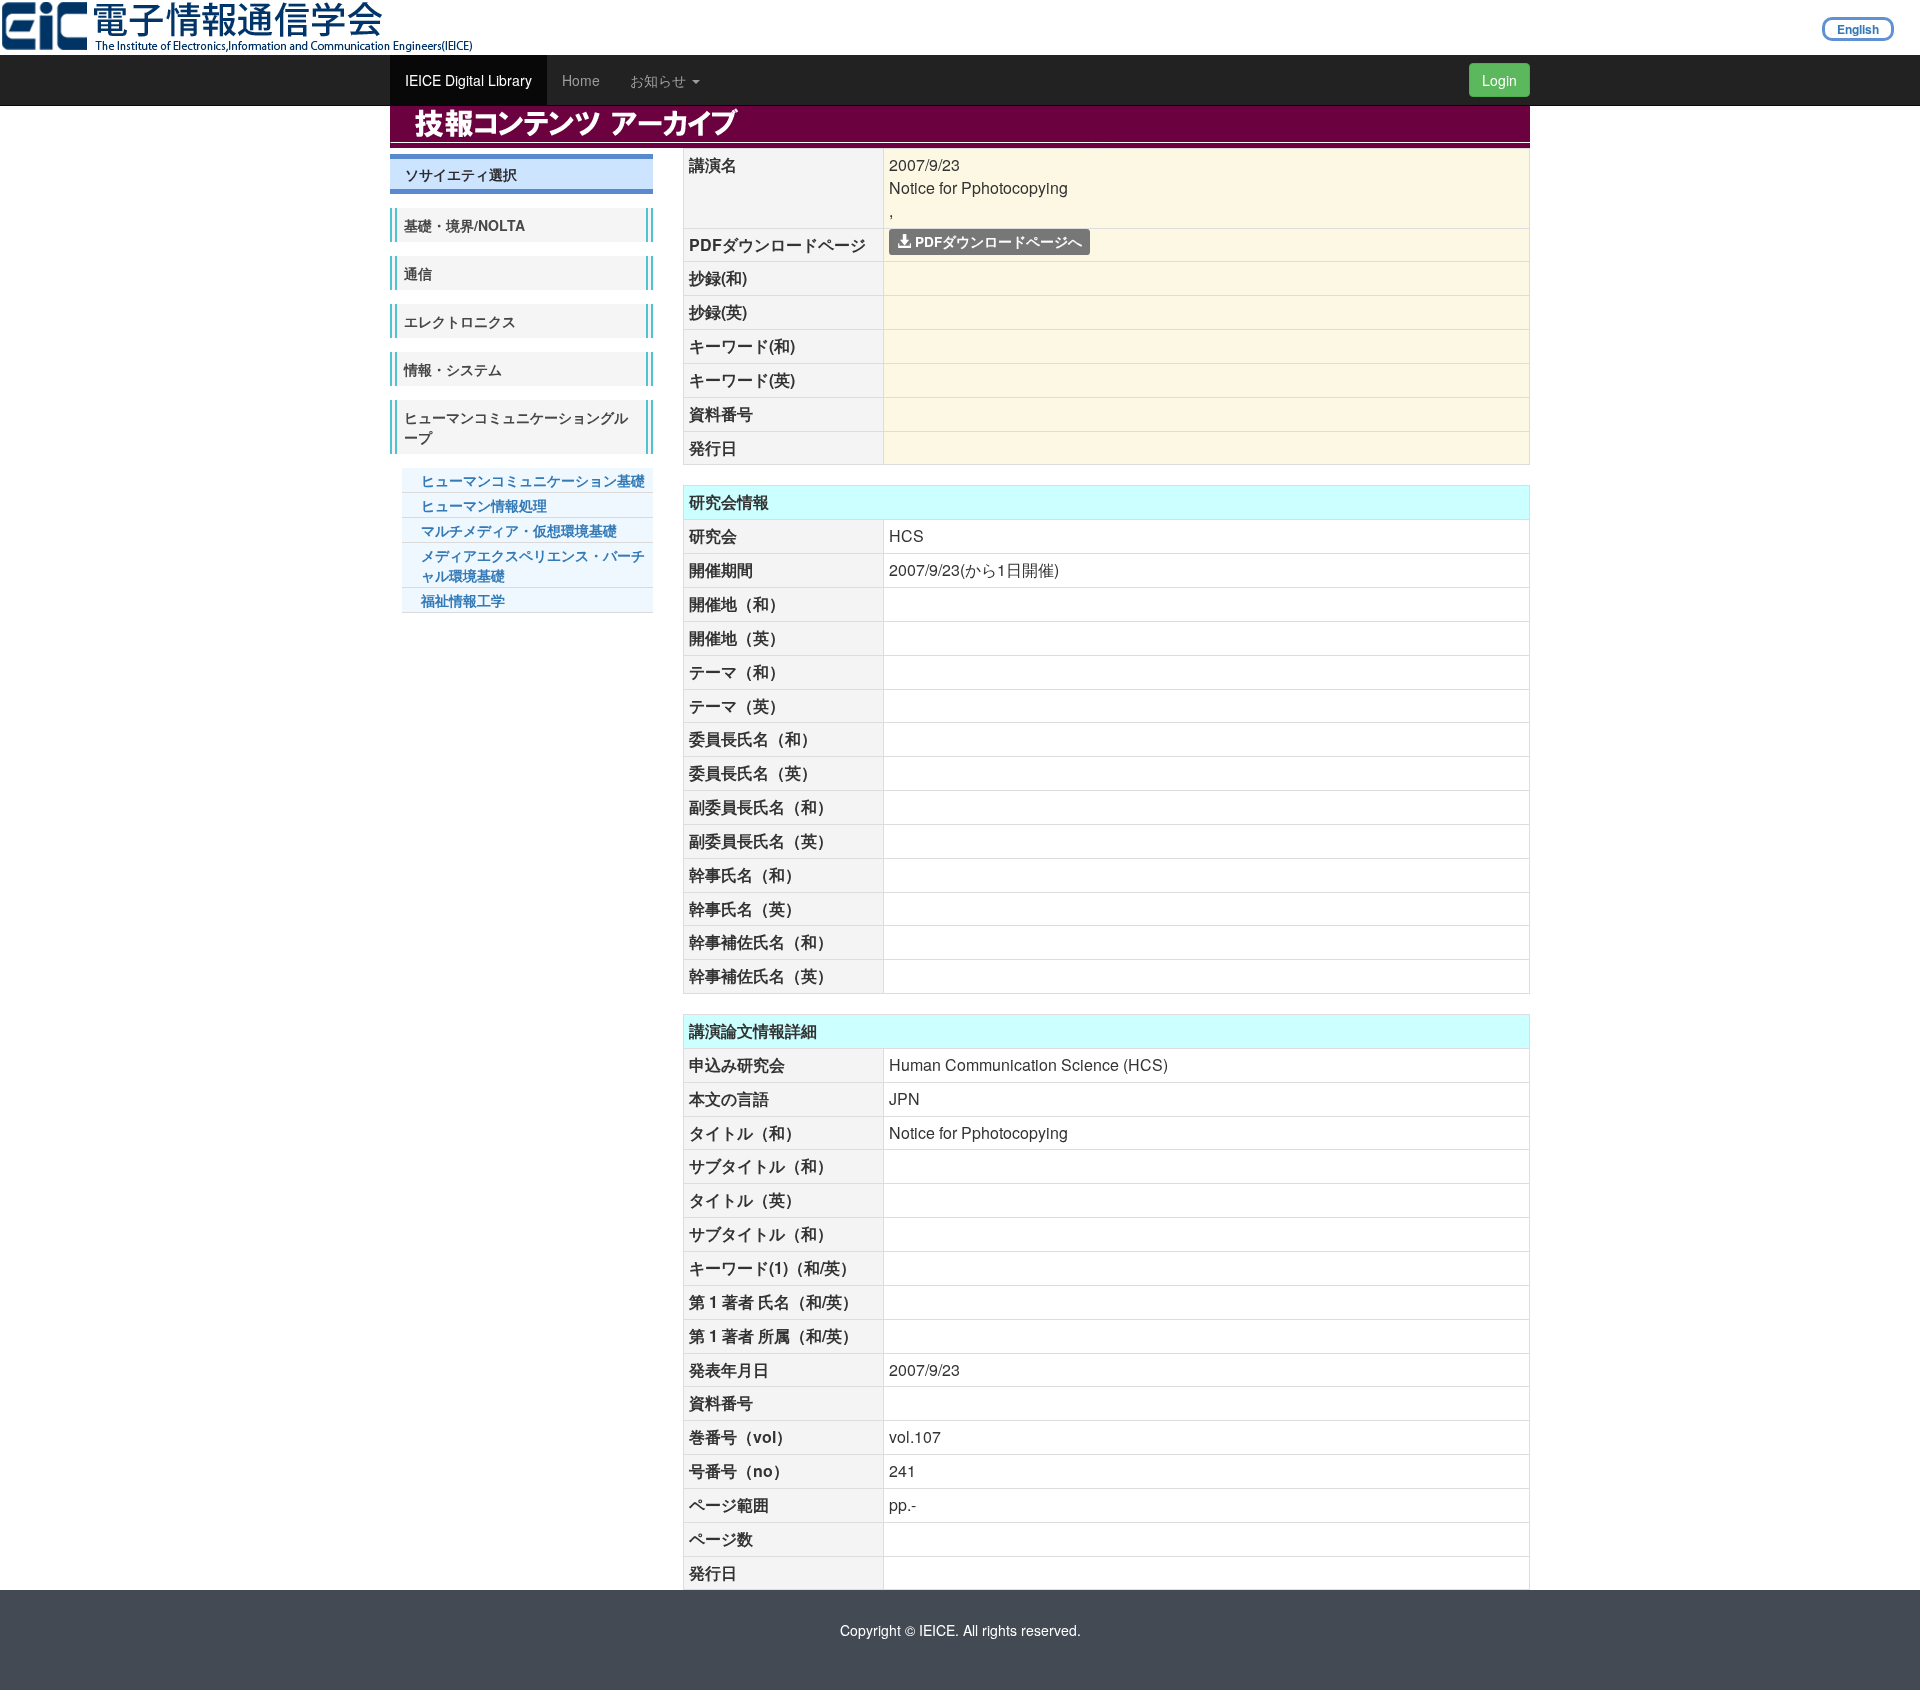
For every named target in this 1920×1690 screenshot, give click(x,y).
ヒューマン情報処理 (484, 505)
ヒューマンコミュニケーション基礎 (533, 480)
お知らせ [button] (660, 80)
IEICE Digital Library (468, 80)
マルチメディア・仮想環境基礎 (519, 530)
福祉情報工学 (463, 600)
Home (581, 80)
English (1858, 29)
